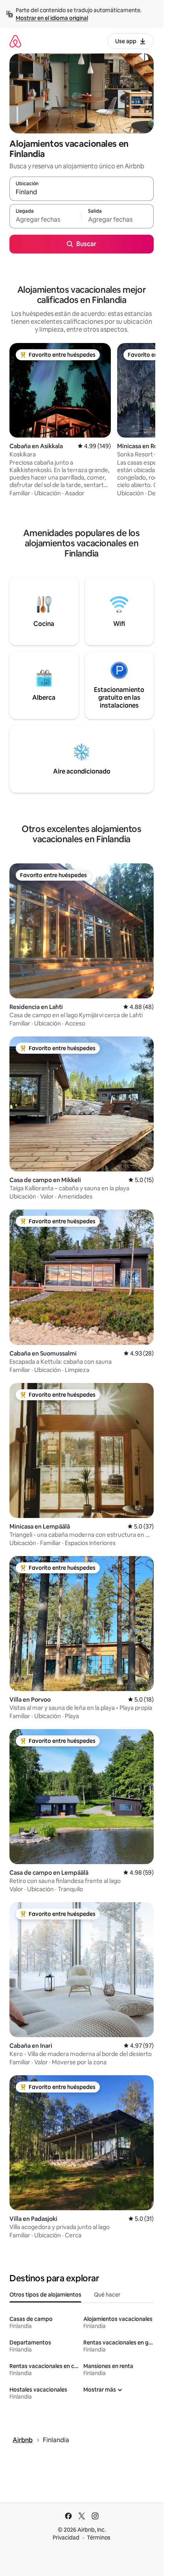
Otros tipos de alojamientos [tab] (45, 2295)
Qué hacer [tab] (107, 2295)
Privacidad (66, 2538)
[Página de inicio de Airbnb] (15, 41)
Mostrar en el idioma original (52, 18)
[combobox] (82, 192)
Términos (99, 2538)
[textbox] (45, 220)
